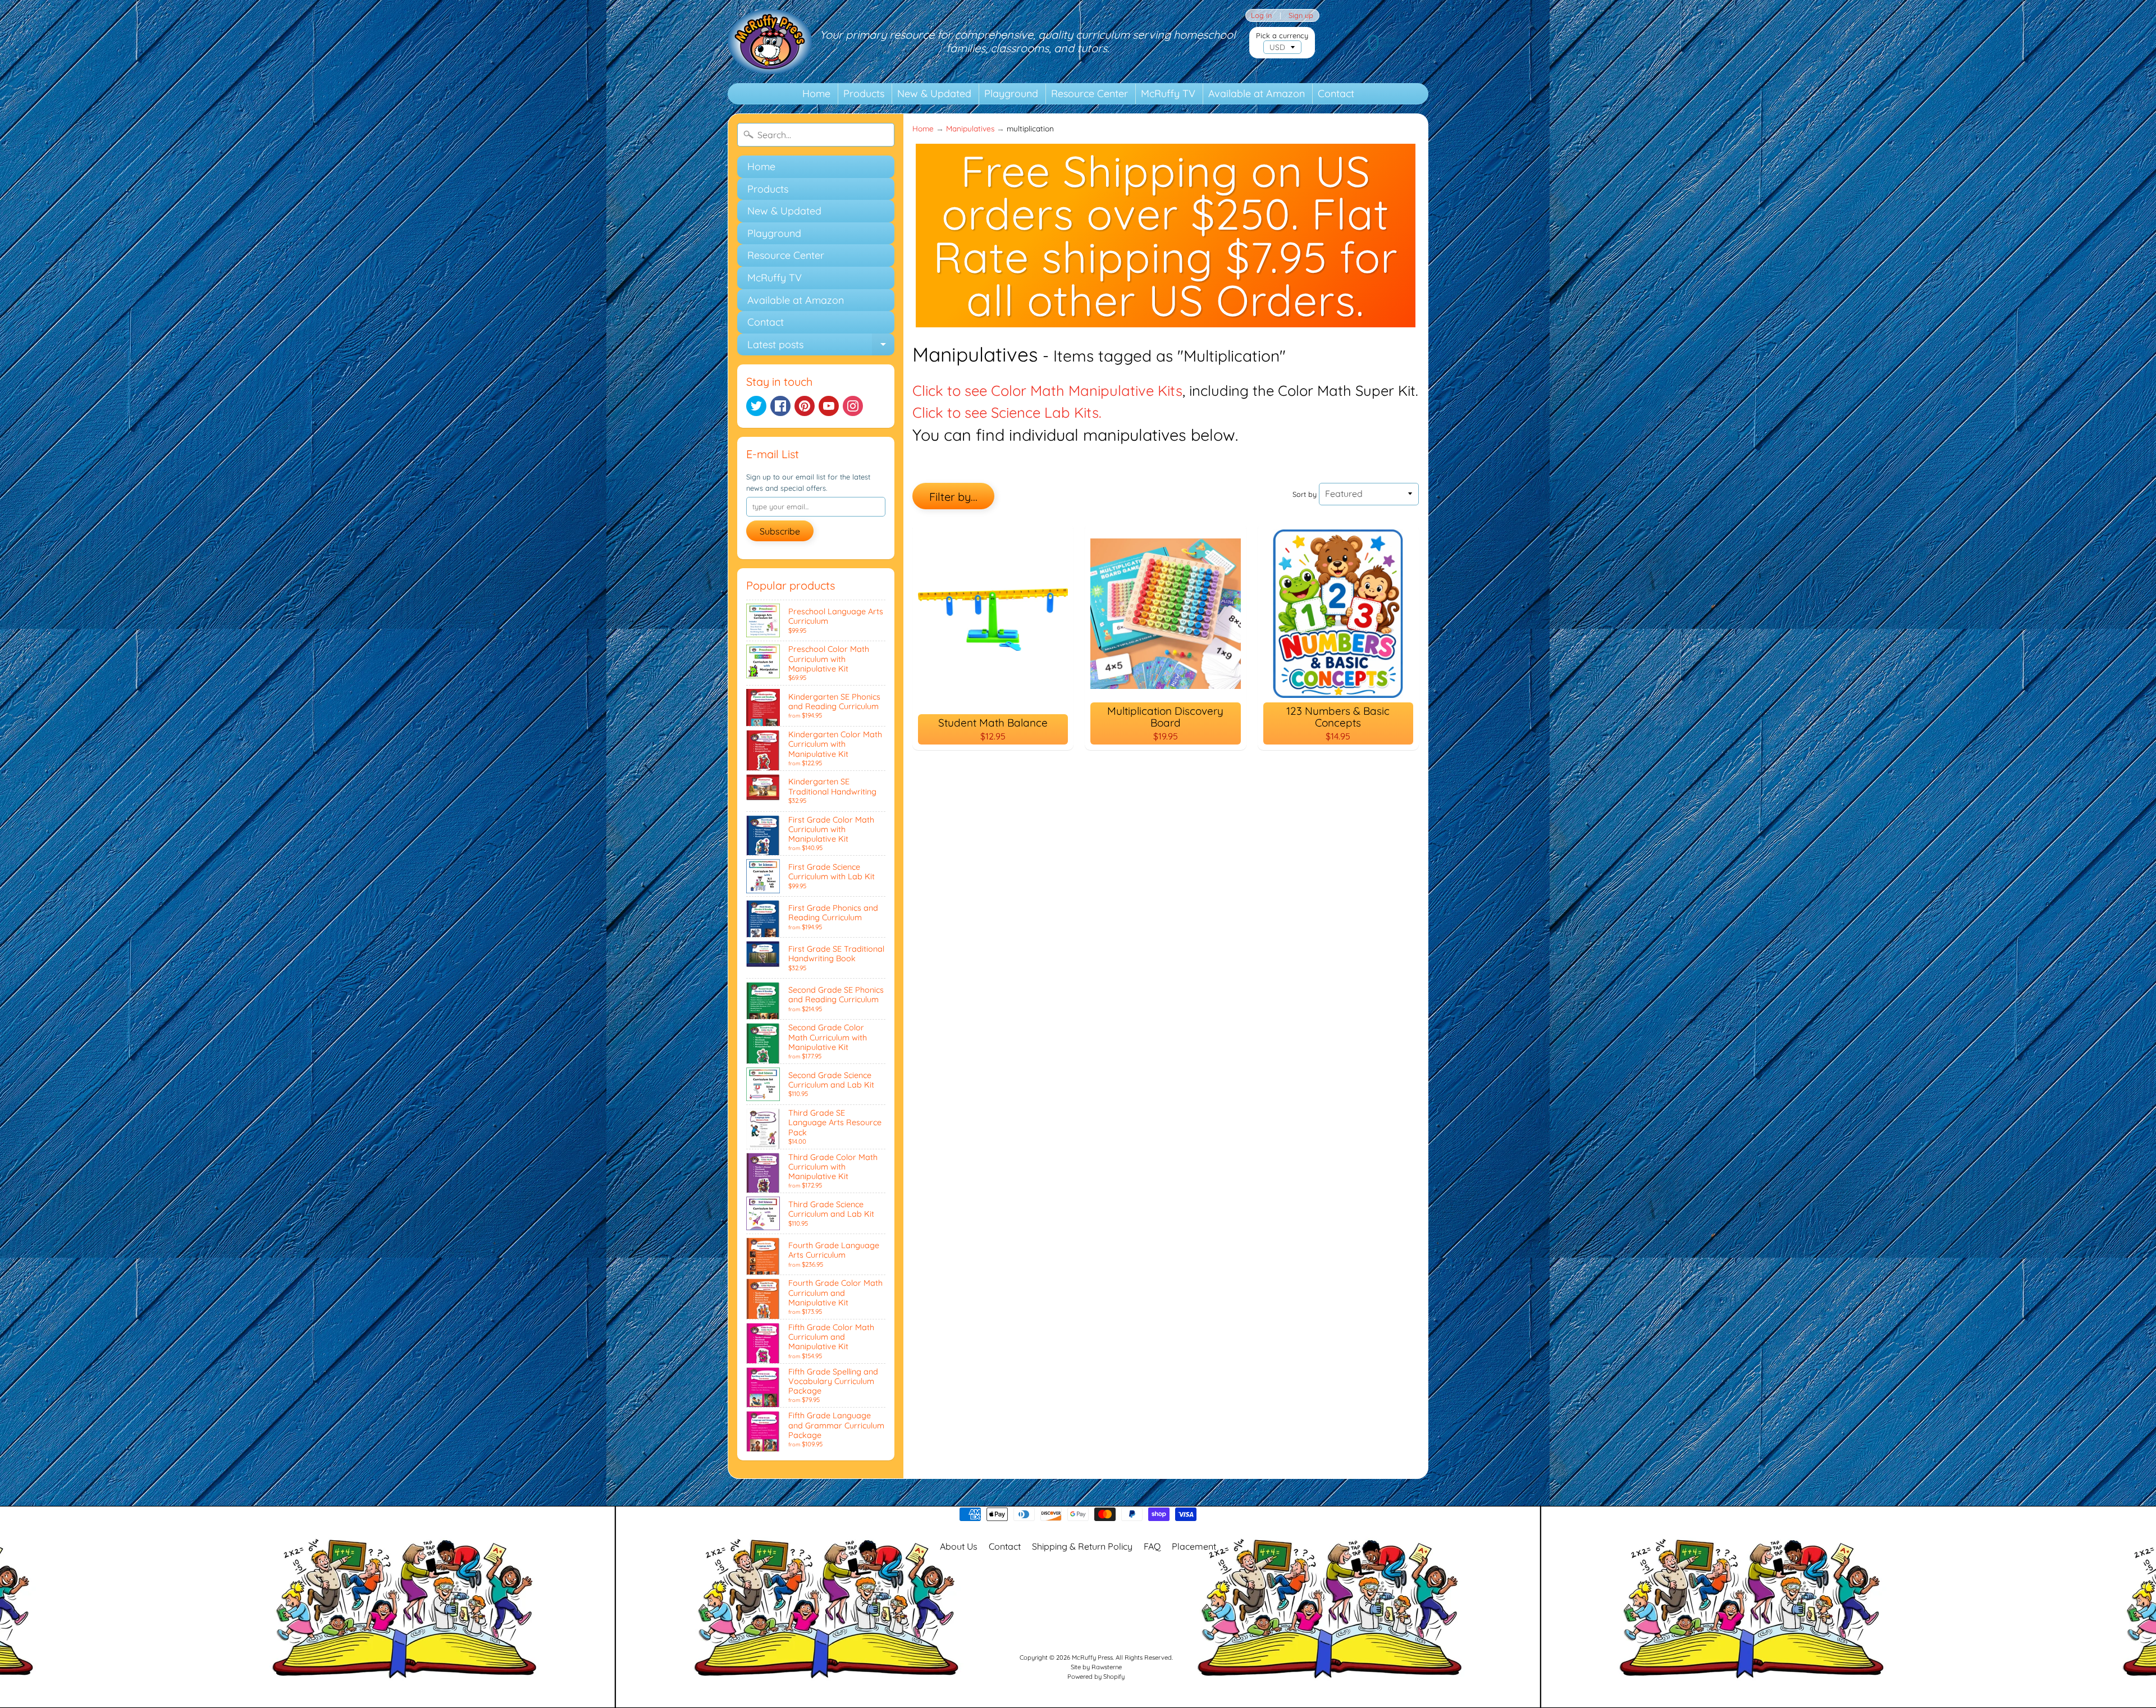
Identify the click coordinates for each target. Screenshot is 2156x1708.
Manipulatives (970, 128)
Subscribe (780, 531)
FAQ (1152, 1546)
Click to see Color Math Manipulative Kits (1047, 390)
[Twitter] (756, 406)
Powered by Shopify (1096, 1677)
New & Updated (934, 93)
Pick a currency (1282, 36)
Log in (1261, 15)
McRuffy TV (1168, 93)
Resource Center (1090, 93)
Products (864, 93)
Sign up (1301, 15)
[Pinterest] (805, 406)
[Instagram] (853, 406)
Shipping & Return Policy (1082, 1546)
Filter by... (953, 497)
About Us (959, 1546)
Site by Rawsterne (1096, 1667)
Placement (1194, 1546)
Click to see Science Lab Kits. (1007, 412)
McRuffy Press (1092, 1657)
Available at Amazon (1257, 93)
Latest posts (821, 347)
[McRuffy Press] (770, 42)
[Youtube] (829, 406)
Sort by (1305, 494)
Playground (1011, 93)
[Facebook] (780, 406)
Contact (1336, 93)
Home (816, 93)
